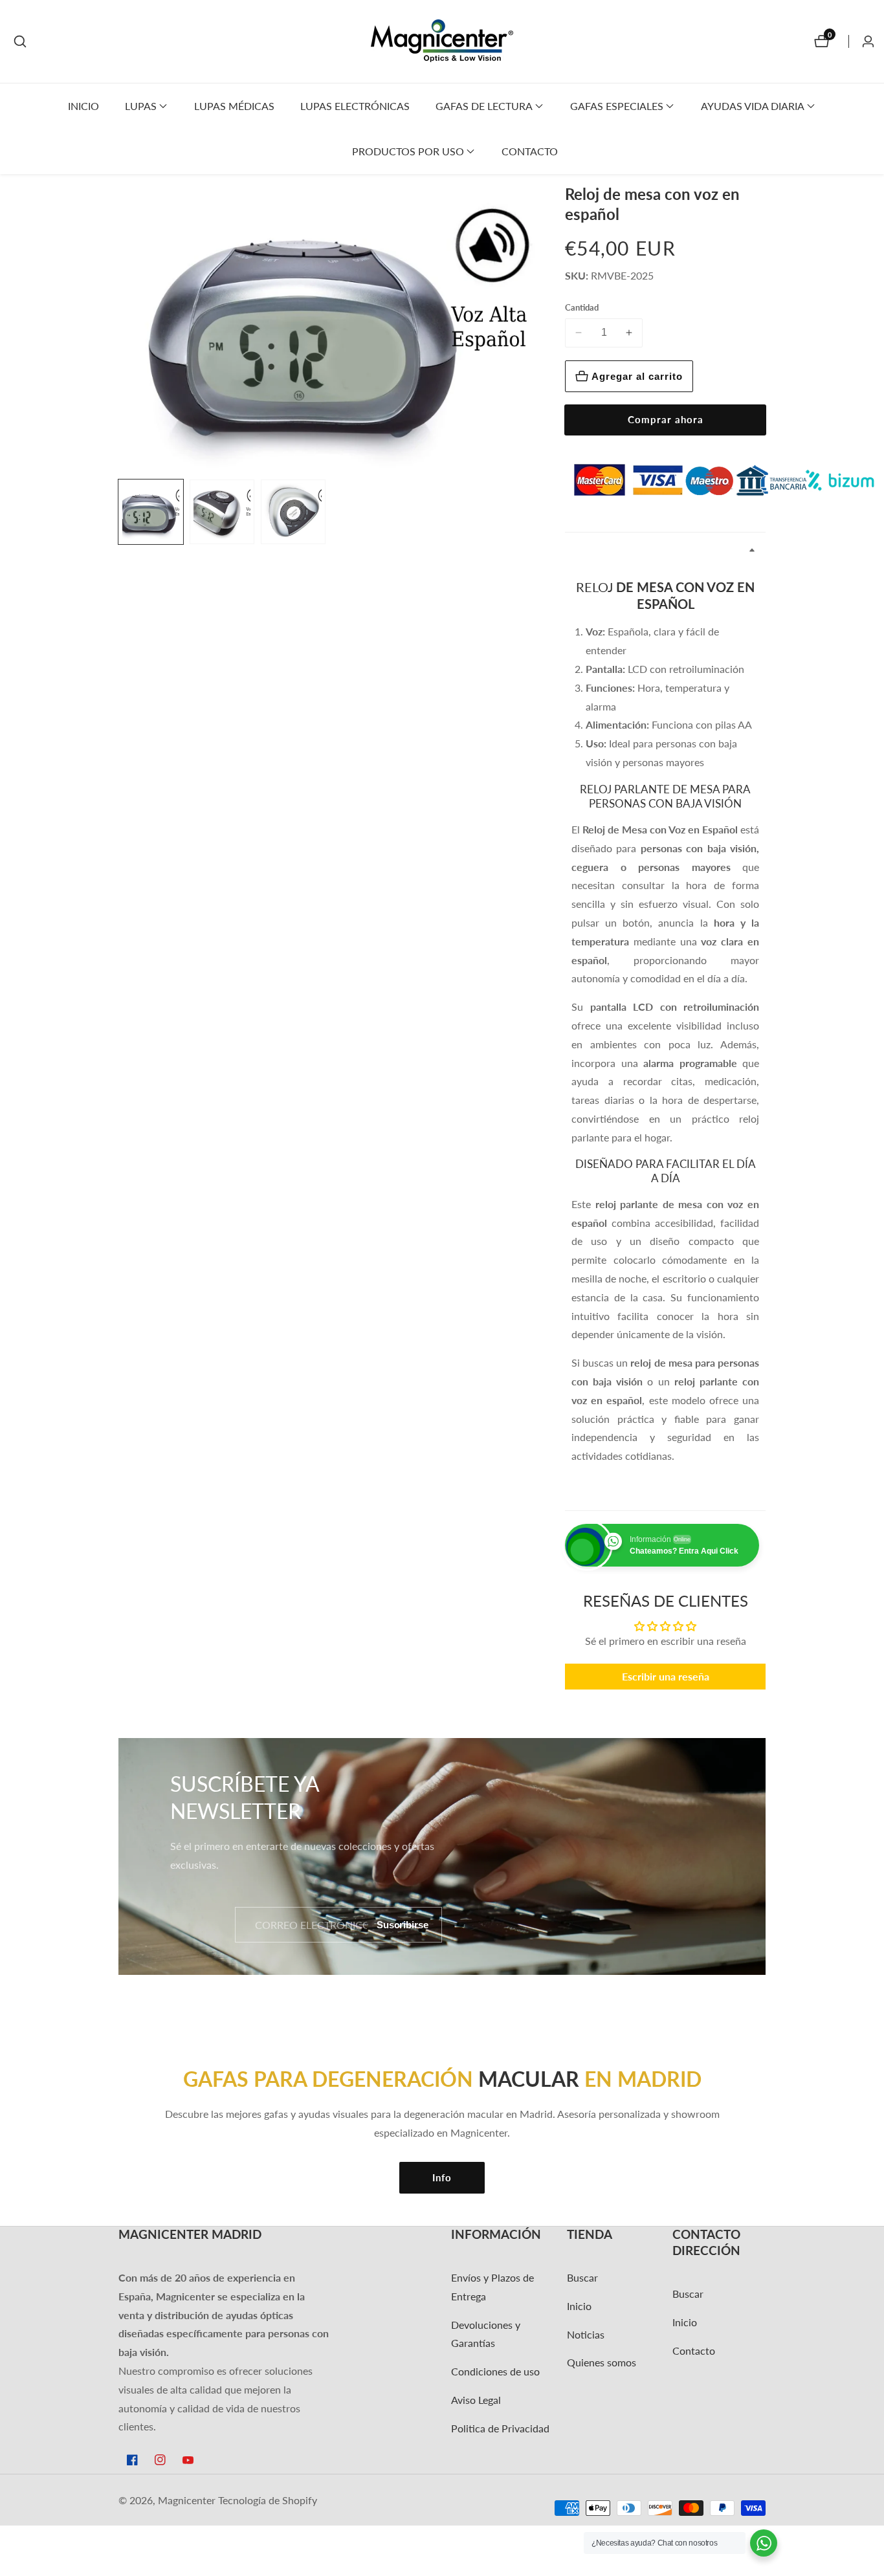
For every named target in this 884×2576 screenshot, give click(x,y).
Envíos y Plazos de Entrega (492, 2287)
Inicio (83, 106)
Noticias (586, 2334)
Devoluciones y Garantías (486, 2334)
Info (442, 2177)
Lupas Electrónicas (355, 106)
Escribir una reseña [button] (666, 1676)
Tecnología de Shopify (268, 2500)
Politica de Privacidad (500, 2428)
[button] (141, 106)
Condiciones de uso (495, 2371)
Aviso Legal (476, 2400)
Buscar (582, 2277)
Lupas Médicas (234, 106)
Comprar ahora (666, 419)
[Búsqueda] (20, 41)
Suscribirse (403, 1925)
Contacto (530, 151)
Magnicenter (187, 2500)
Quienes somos (602, 2362)
